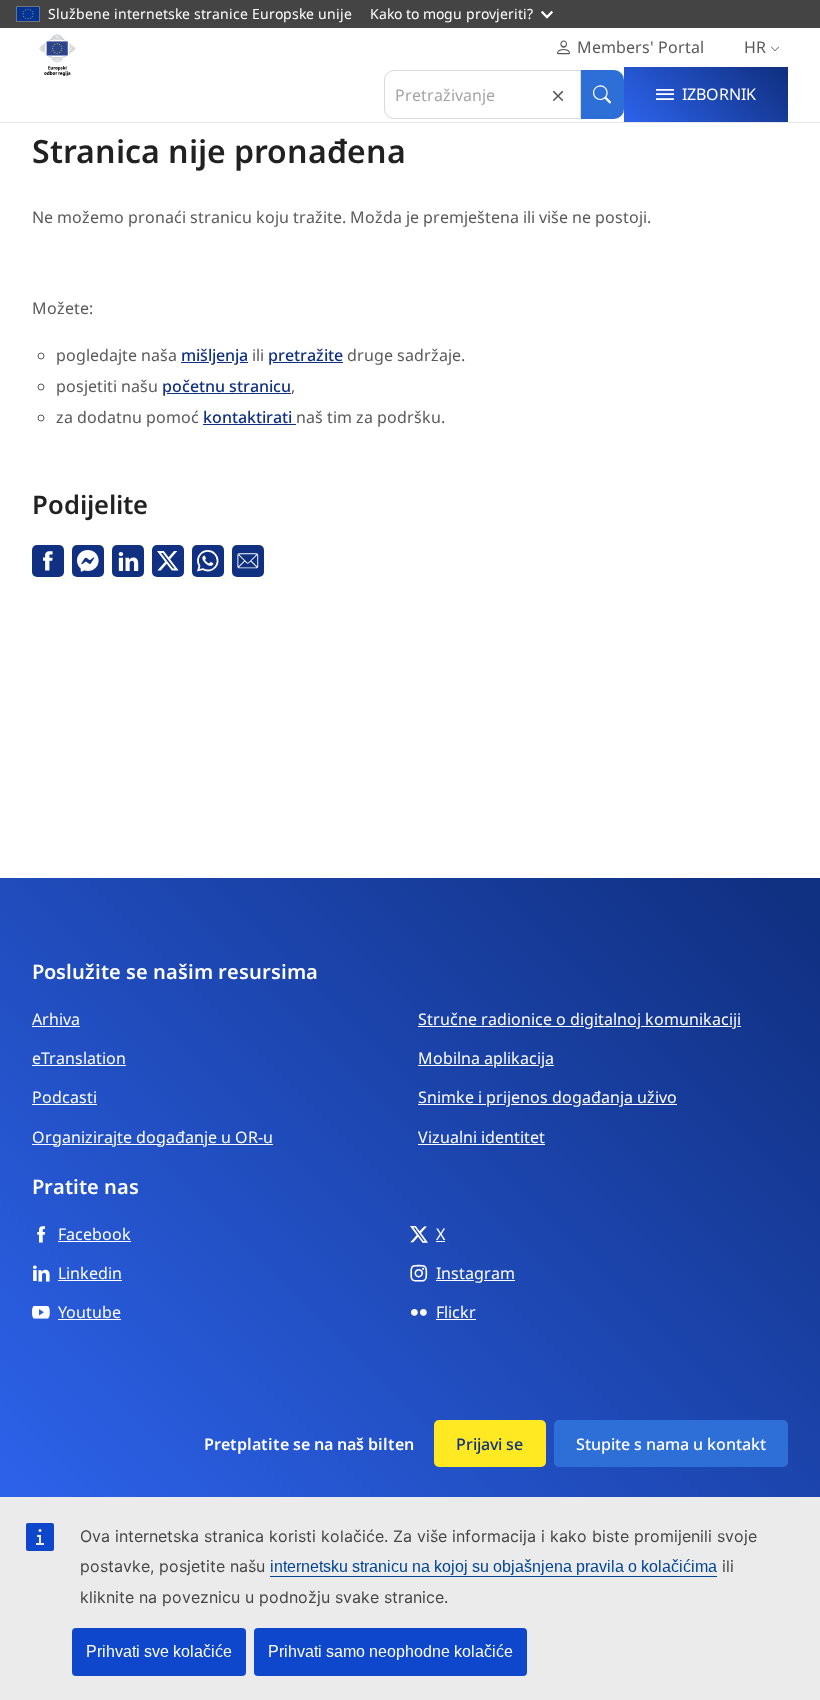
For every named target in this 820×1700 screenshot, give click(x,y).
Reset (558, 94)
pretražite (305, 355)
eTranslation (79, 1058)
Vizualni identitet (481, 1137)
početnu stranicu (226, 386)
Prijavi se (489, 1444)
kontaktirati (249, 417)
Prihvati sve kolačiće (159, 1651)
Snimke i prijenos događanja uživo (547, 1097)
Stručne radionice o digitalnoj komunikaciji (579, 1019)
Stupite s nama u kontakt (671, 1444)
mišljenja (214, 355)
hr (755, 47)
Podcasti (64, 1097)
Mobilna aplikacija (486, 1058)
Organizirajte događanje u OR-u (152, 1137)
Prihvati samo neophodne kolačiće (390, 1651)
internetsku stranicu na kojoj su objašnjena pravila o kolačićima (493, 1566)
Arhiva (56, 1019)
